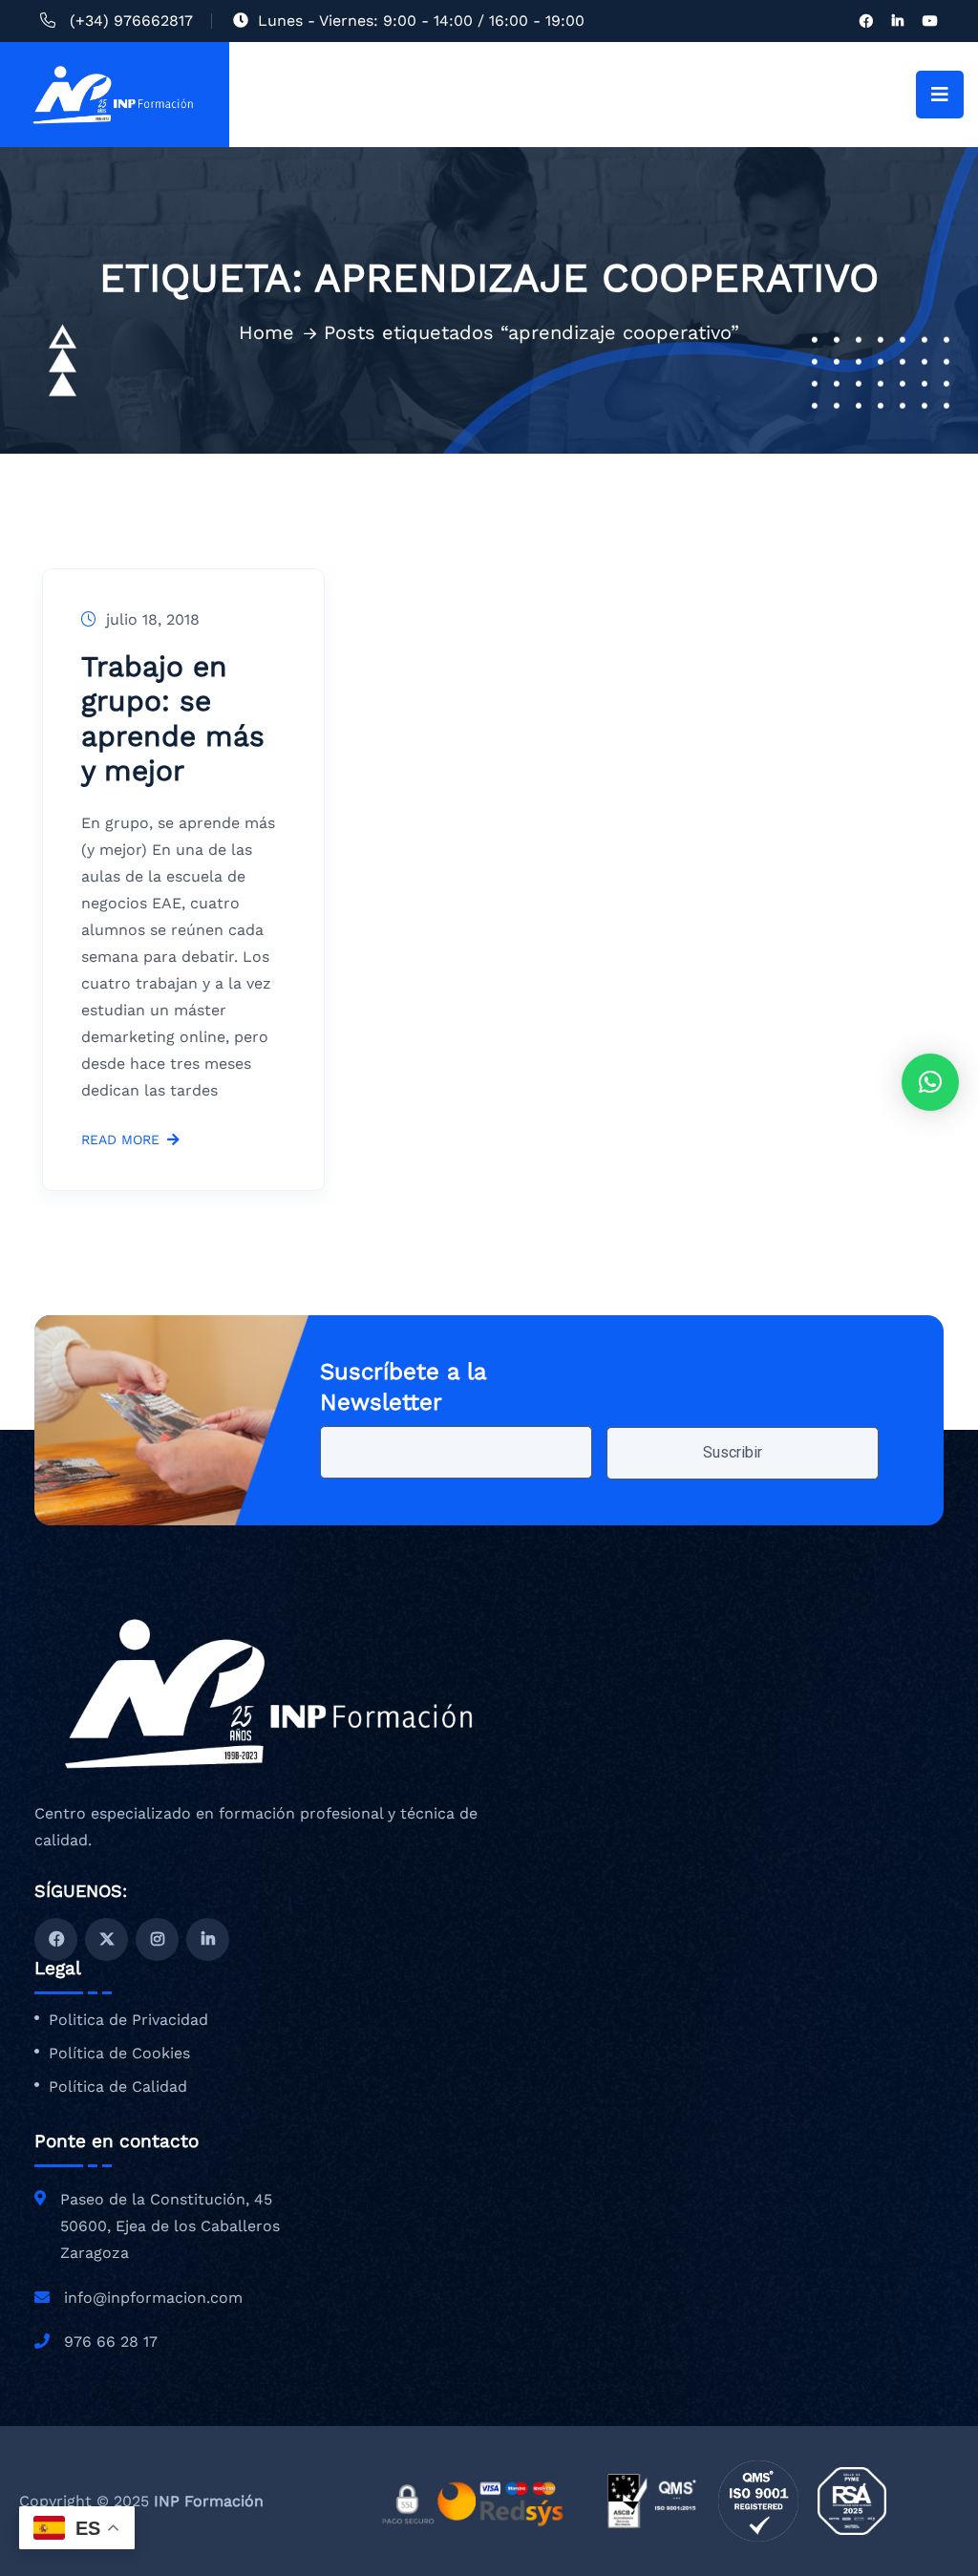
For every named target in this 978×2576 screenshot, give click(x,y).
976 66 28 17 (111, 2342)
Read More (120, 1140)
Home (266, 332)
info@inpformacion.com (153, 2298)
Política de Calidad (118, 2087)
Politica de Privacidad (128, 2020)
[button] (930, 1082)
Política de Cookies (119, 2054)
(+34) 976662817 (131, 21)
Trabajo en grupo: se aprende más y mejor (173, 718)
